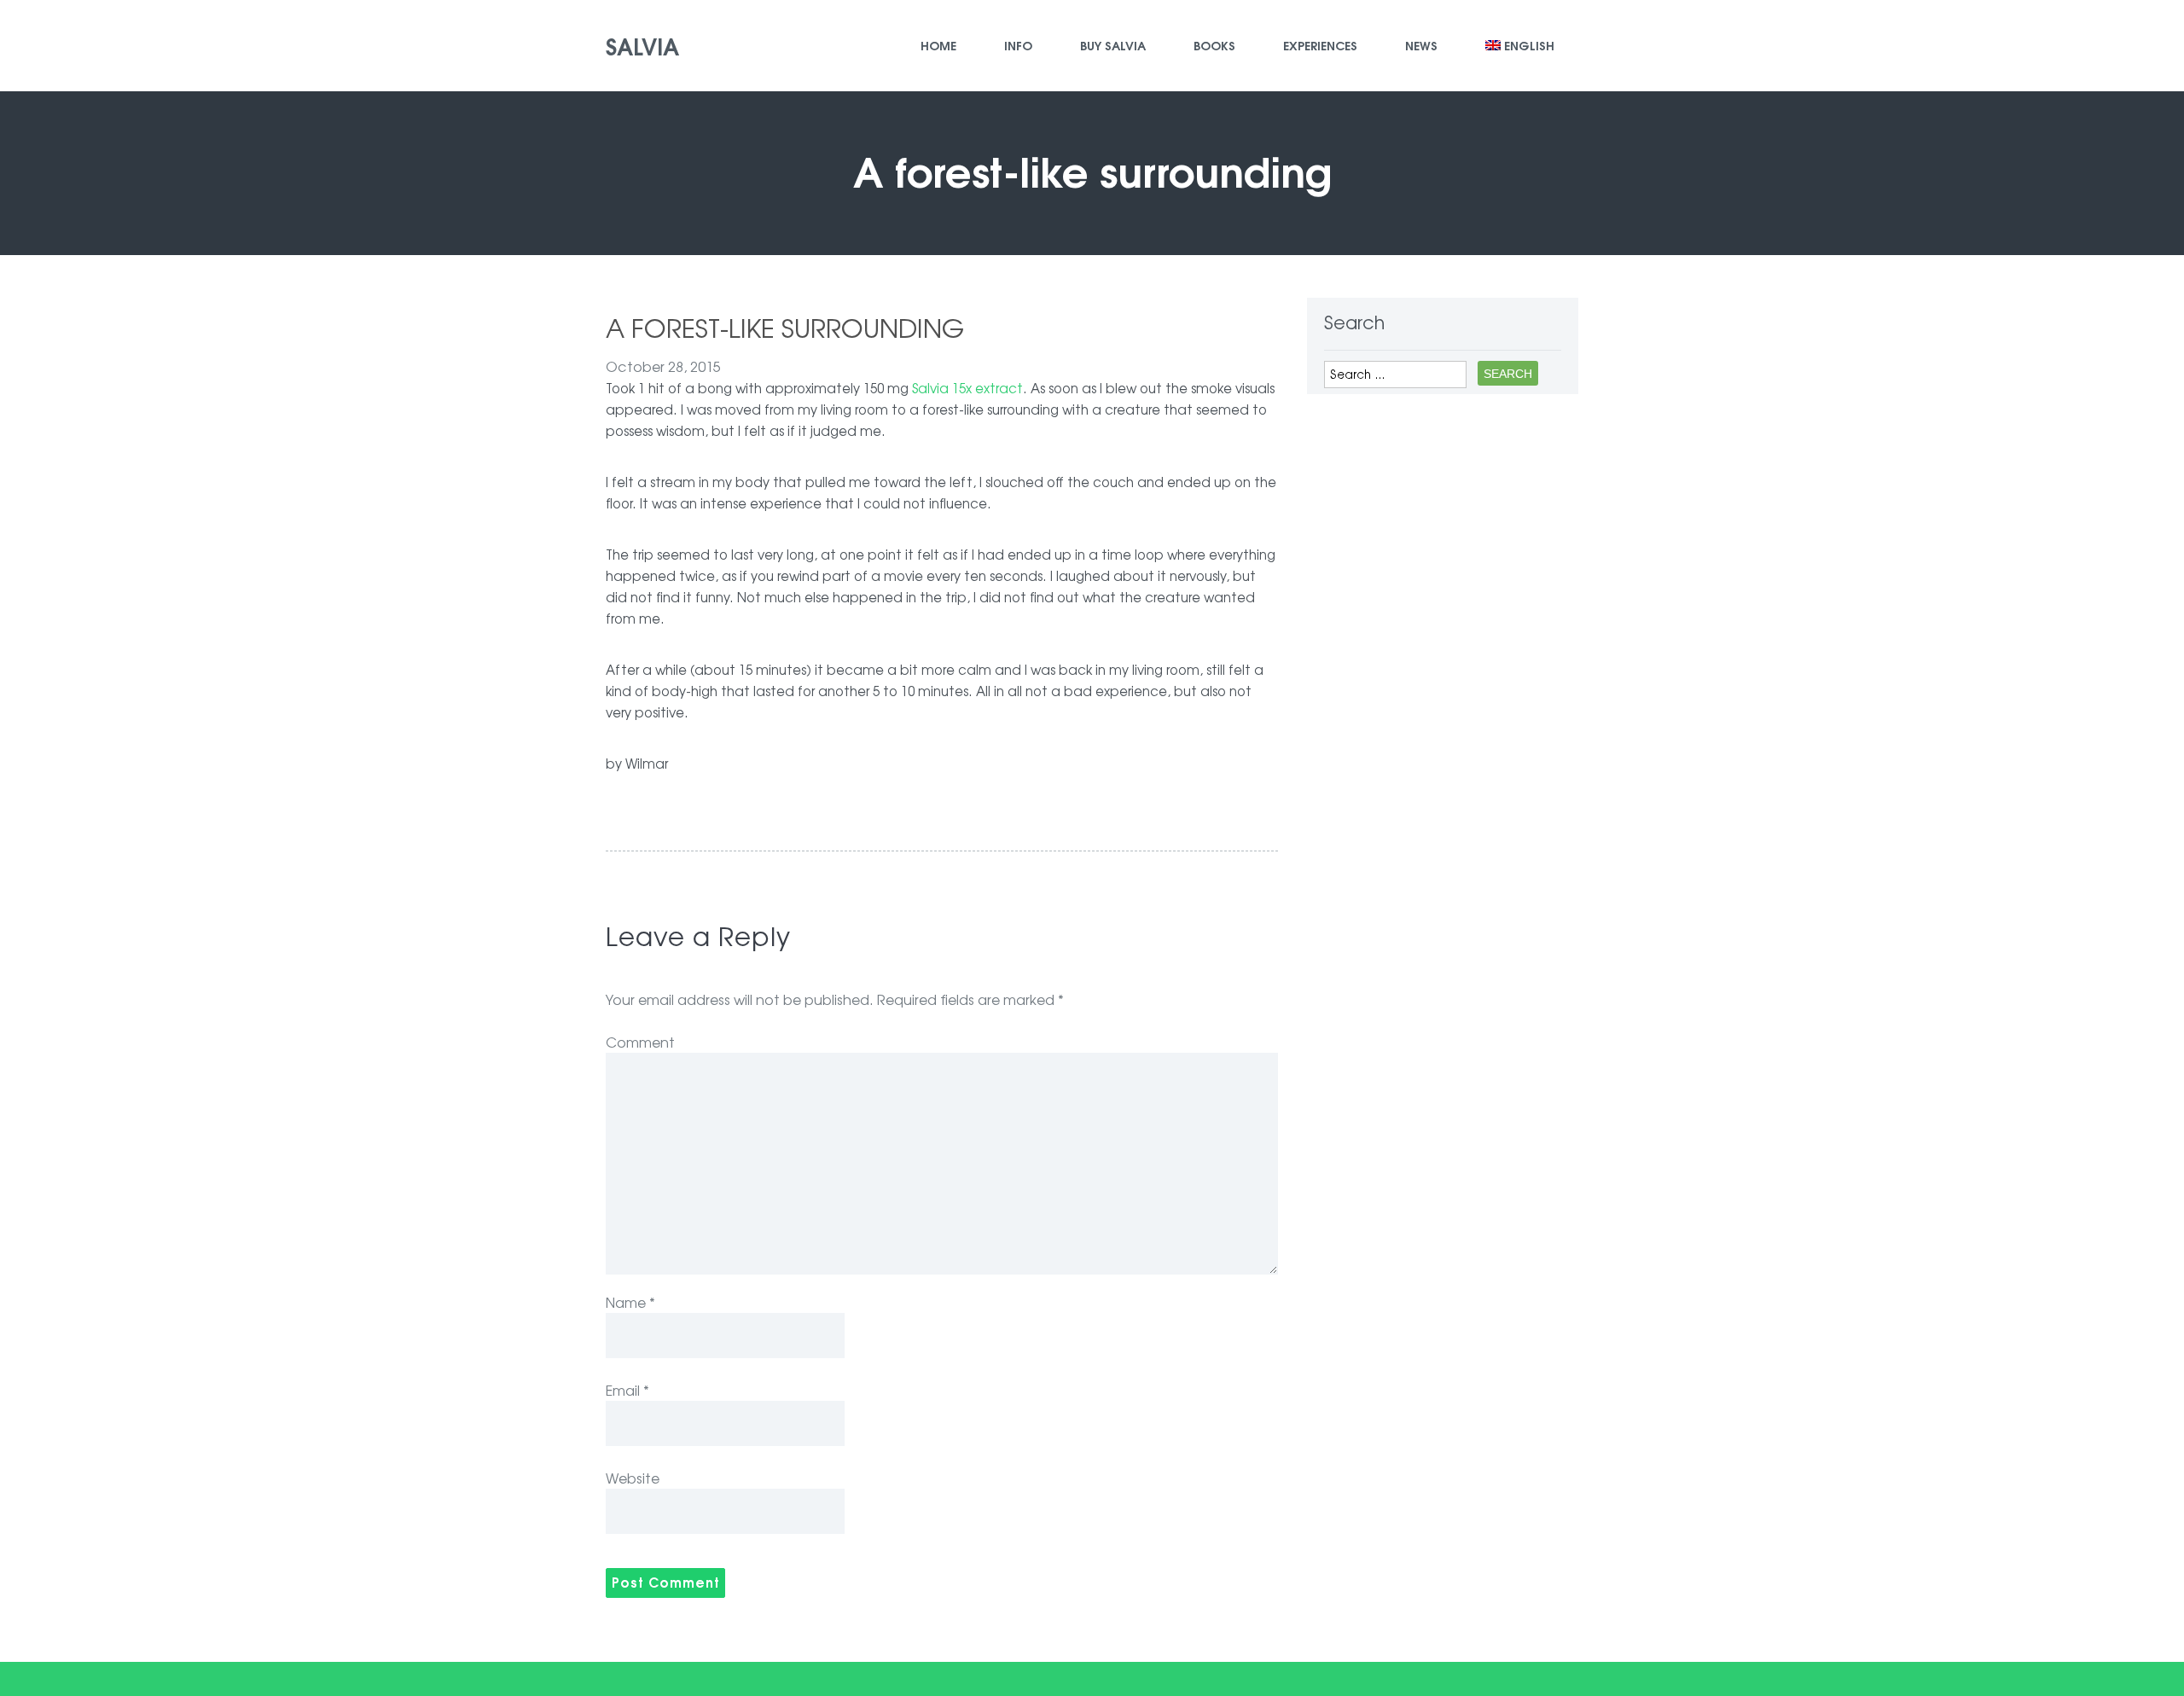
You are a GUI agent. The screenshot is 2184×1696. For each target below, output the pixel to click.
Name (630, 1302)
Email (627, 1390)
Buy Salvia (1113, 45)
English (1529, 45)
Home (938, 45)
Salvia (642, 45)
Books (1214, 45)
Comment (640, 1042)
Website (633, 1478)
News (1421, 45)
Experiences (1320, 45)
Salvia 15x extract (967, 388)
